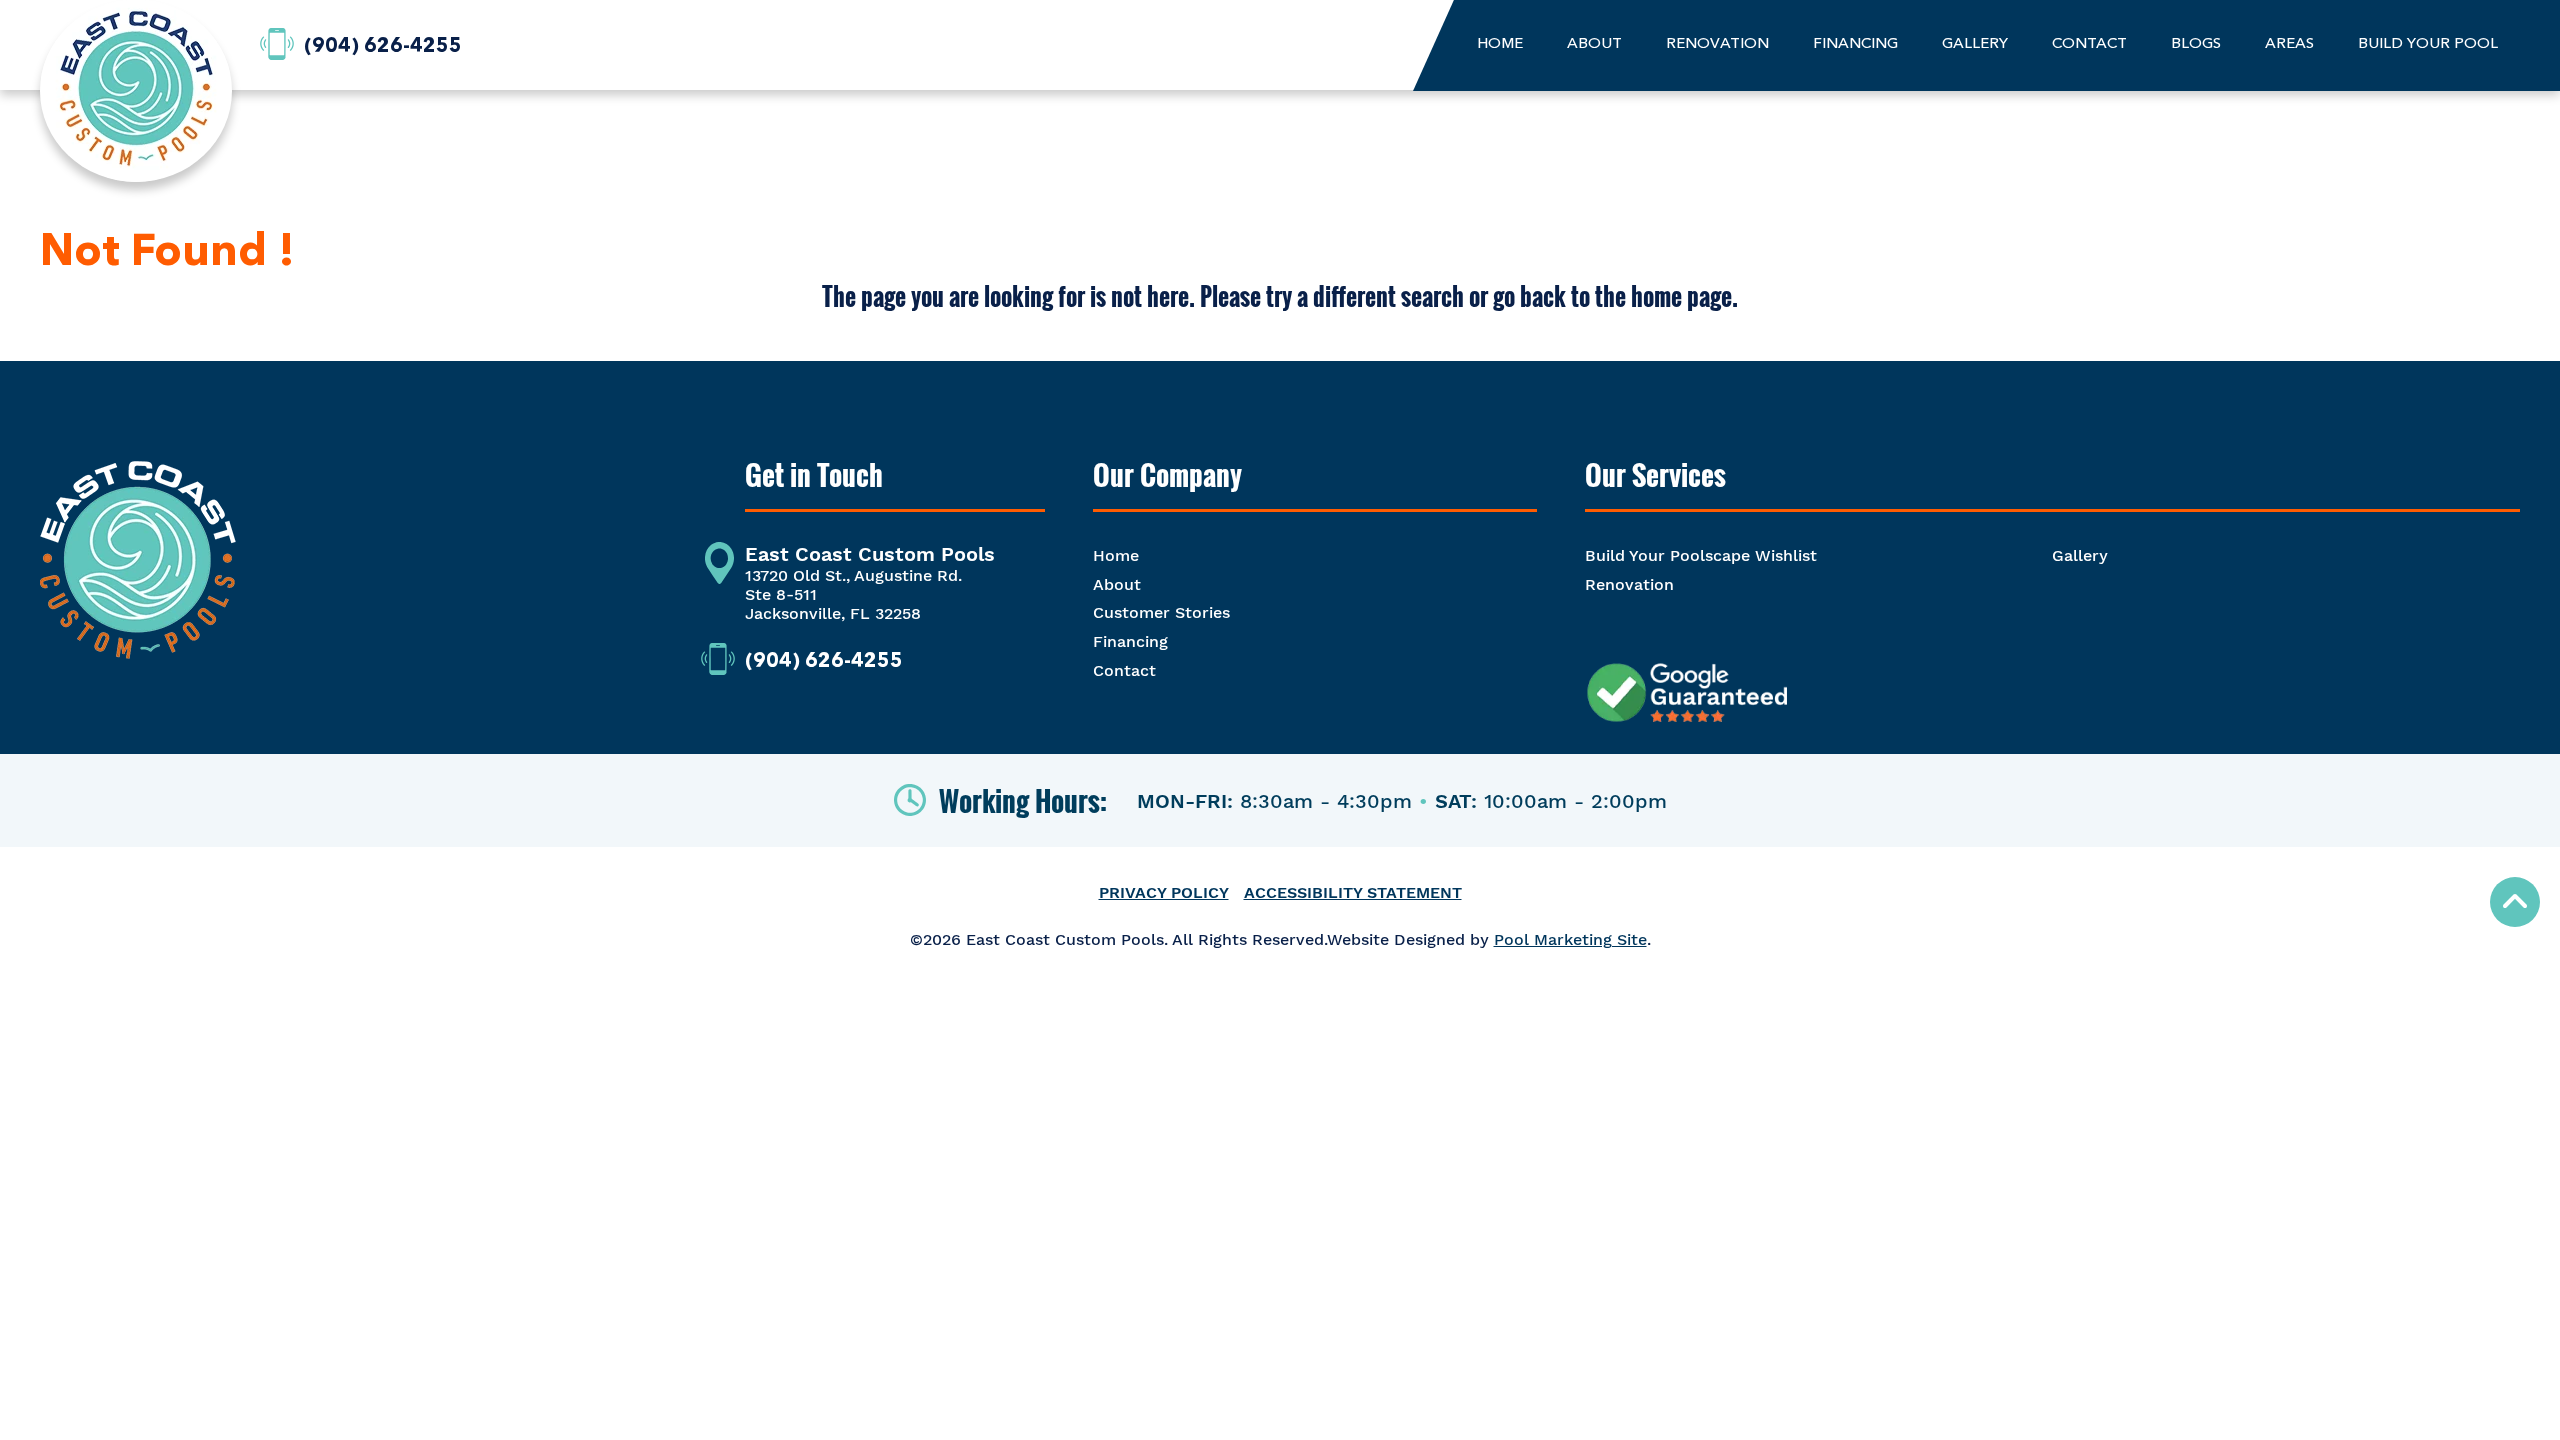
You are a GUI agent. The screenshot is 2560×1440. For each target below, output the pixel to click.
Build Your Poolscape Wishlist (1701, 555)
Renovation (1629, 584)
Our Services (1655, 475)
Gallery (2080, 555)
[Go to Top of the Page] (2515, 902)
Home (1116, 555)
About (1117, 584)
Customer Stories (1161, 612)
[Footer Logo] (138, 570)
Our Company (1167, 475)
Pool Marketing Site (1570, 939)
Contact (1124, 670)
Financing (1130, 641)
